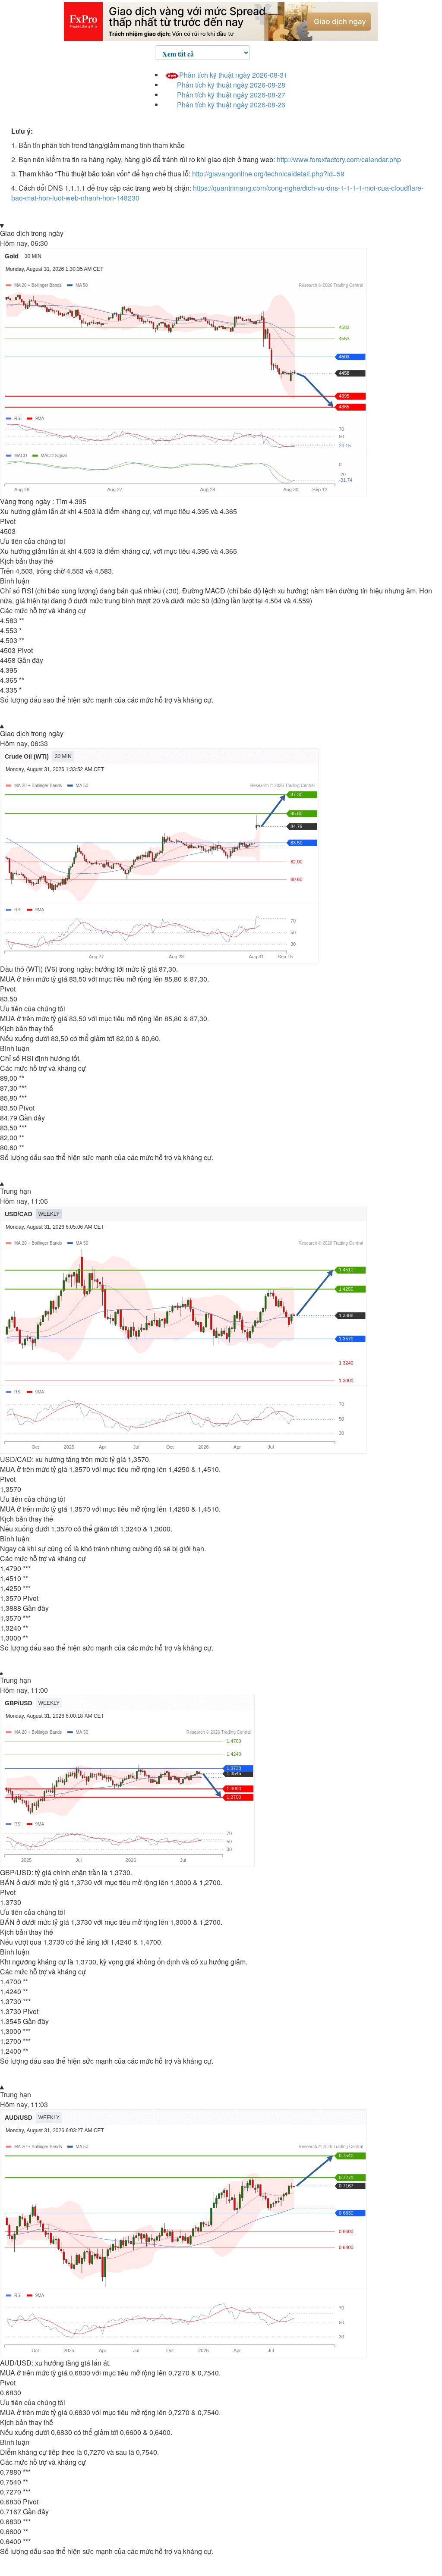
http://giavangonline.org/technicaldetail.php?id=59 (268, 174)
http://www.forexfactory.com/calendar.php (339, 159)
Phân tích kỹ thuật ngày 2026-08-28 (231, 85)
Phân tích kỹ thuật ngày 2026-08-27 (231, 95)
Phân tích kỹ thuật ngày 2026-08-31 (233, 75)
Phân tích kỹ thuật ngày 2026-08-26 (231, 105)
